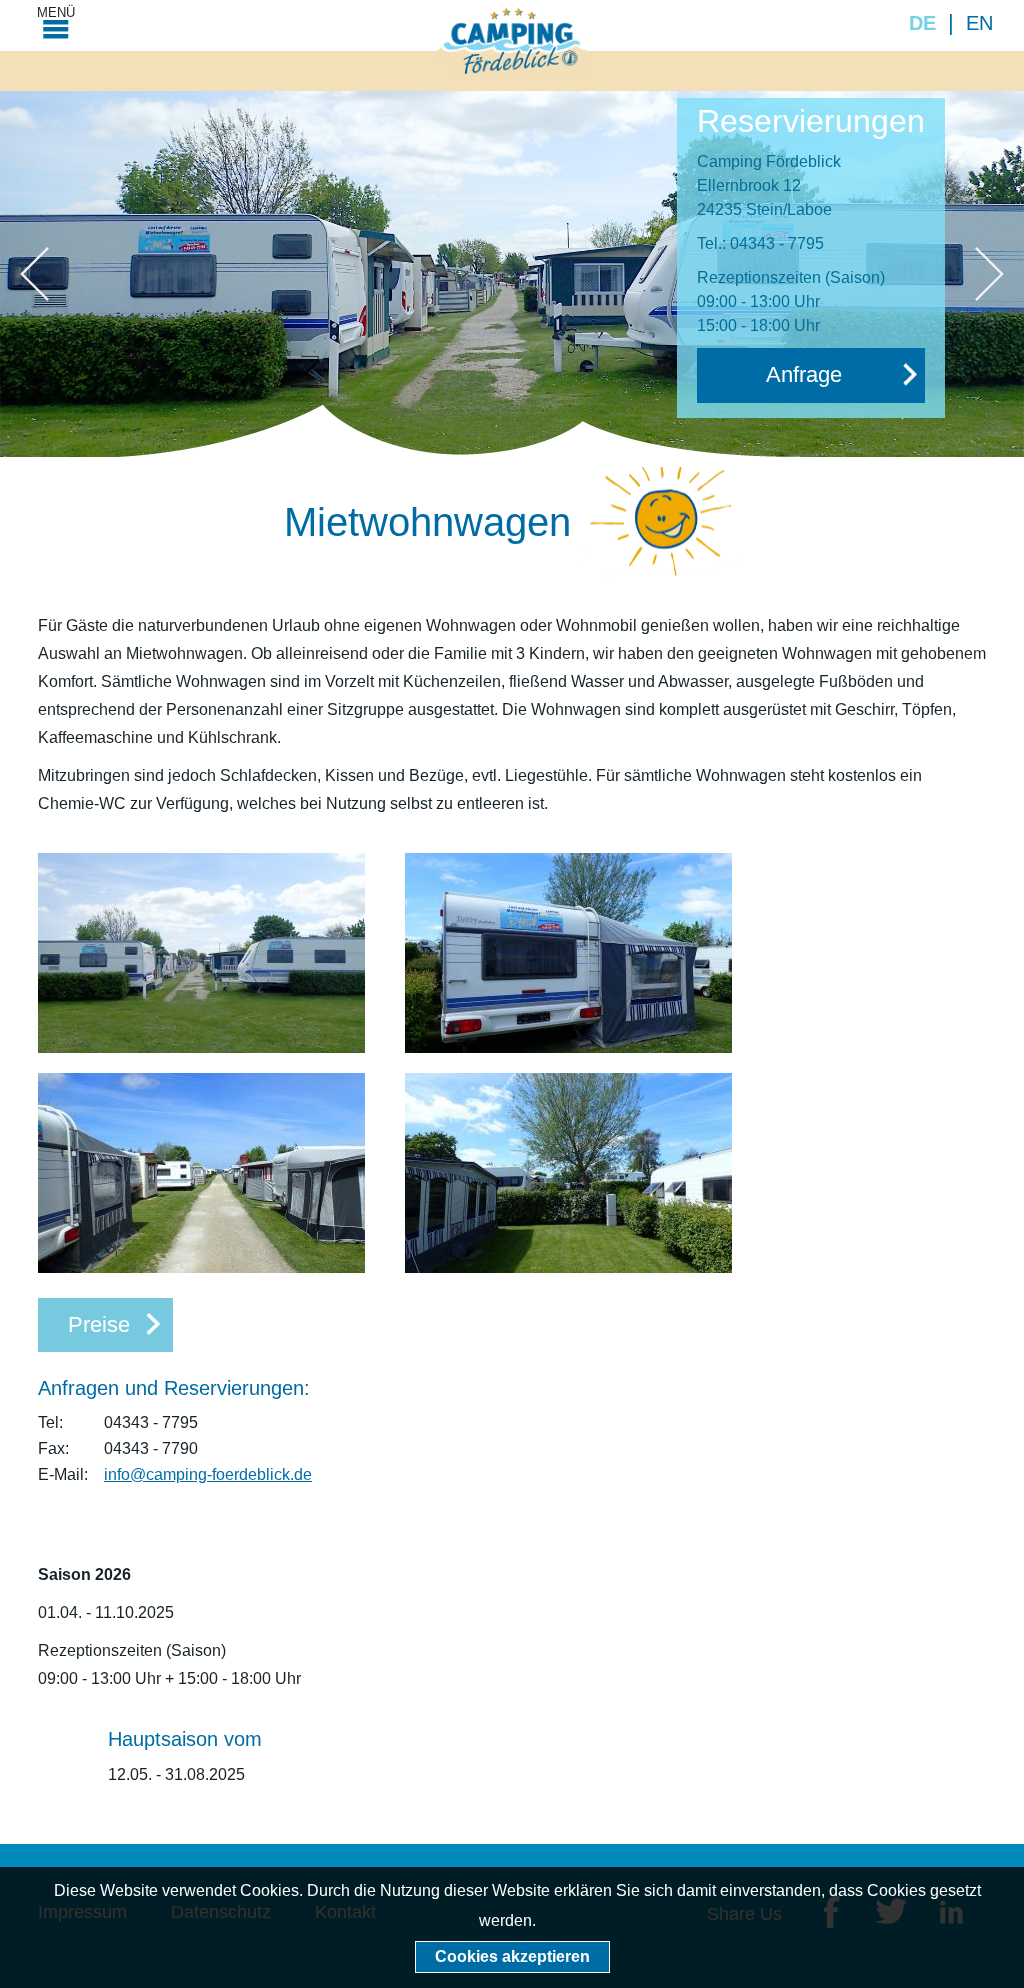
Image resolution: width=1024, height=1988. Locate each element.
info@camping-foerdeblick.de (208, 1474)
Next (989, 274)
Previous (35, 274)
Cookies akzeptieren (512, 1956)
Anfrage (804, 374)
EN (979, 23)
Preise (99, 1324)
